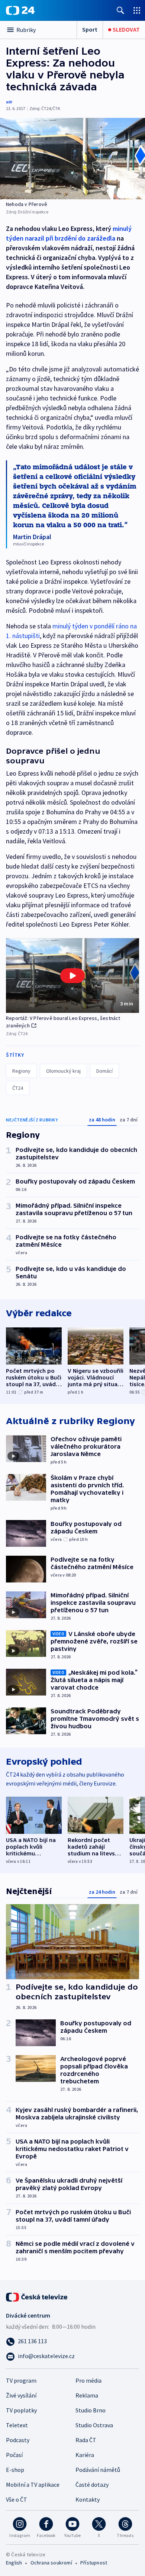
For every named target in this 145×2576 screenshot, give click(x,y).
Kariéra (85, 2455)
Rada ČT (86, 2440)
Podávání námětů (98, 2470)
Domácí (104, 1071)
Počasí (14, 2455)
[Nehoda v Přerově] (72, 159)
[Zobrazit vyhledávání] (120, 10)
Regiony (21, 1071)
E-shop (15, 2470)
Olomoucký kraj (63, 1071)
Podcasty (18, 2440)
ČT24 (18, 1088)
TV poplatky (21, 2410)
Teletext (17, 2425)
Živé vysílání (21, 2395)
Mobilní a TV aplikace (33, 2485)
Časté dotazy (92, 2485)
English (14, 2563)
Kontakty (88, 2499)
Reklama (87, 2395)
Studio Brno (91, 2410)
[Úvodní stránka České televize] (37, 2296)
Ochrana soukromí (51, 2563)
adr (9, 102)
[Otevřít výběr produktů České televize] (137, 10)
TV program (21, 2380)
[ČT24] (20, 10)
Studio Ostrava (94, 2425)
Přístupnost (94, 2563)
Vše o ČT (17, 2499)
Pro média (88, 2380)
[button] (72, 975)
